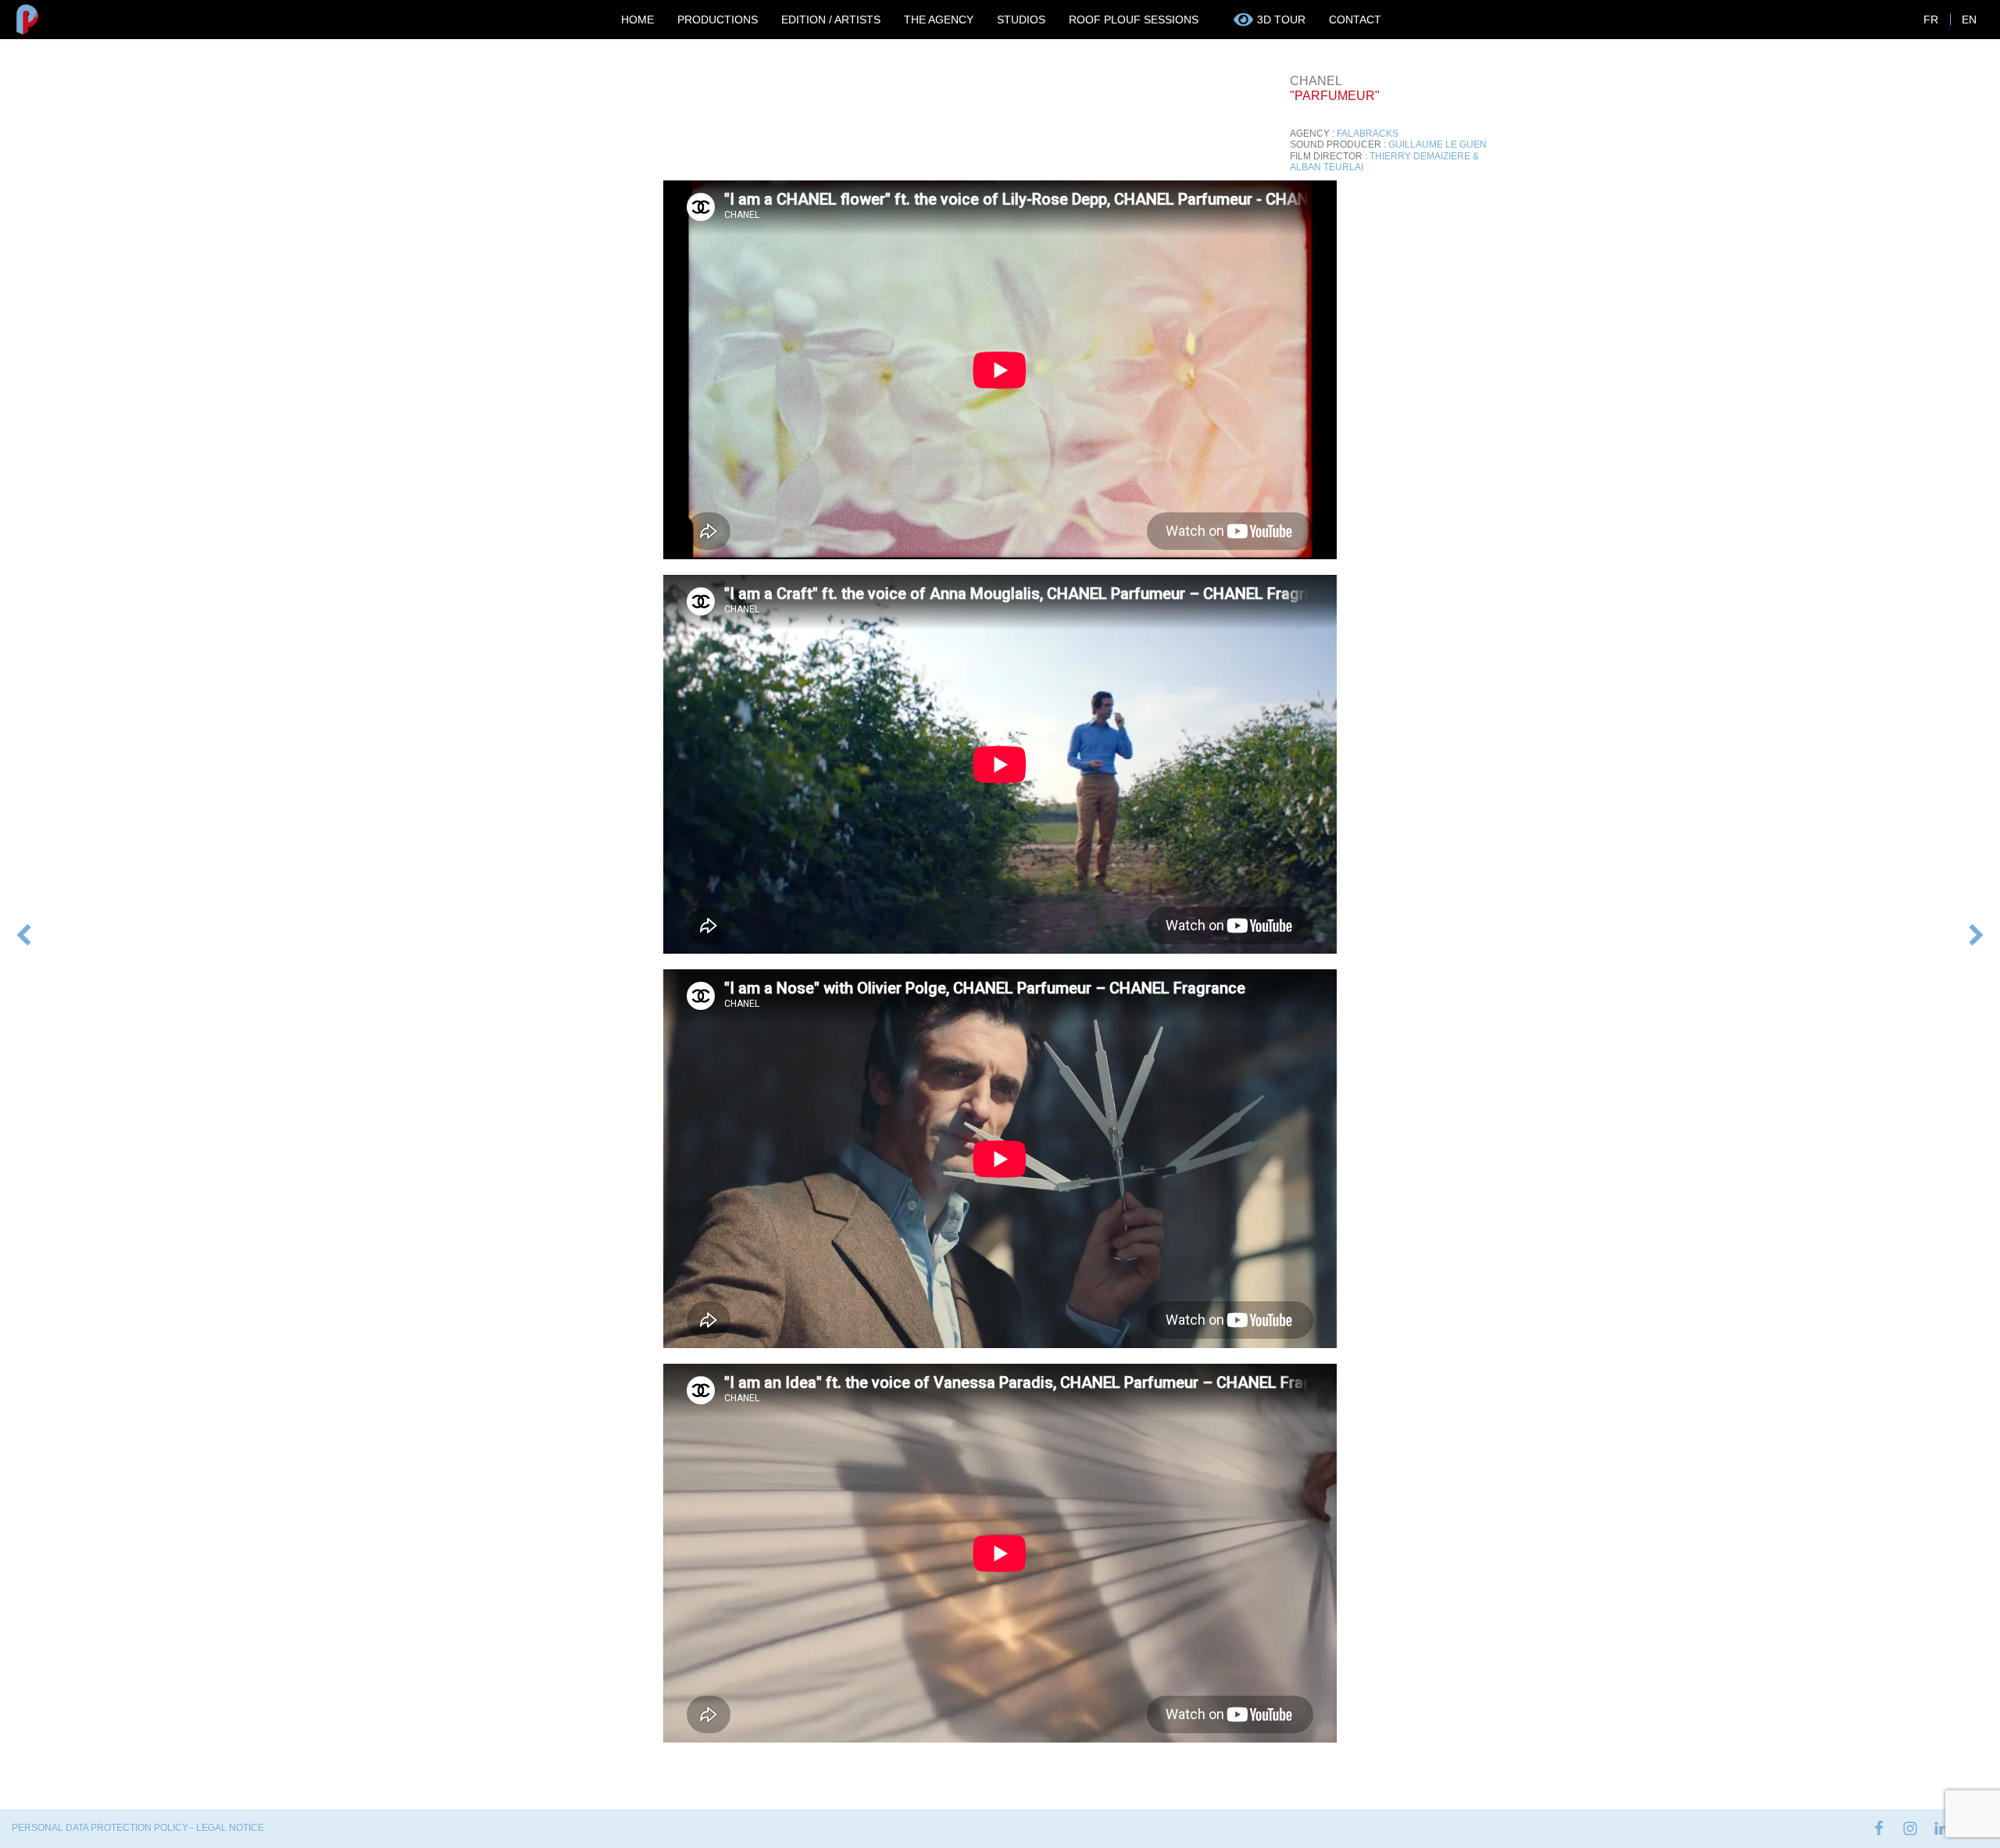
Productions (718, 20)
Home (637, 20)
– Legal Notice (226, 1828)
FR (1931, 20)
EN (1969, 20)
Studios (1021, 20)
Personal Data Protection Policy (100, 1828)
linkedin (1941, 1828)
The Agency (939, 20)
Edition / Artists (831, 20)
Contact (1355, 20)
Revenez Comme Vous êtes (1975, 936)
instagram (1910, 1828)
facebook (1879, 1828)
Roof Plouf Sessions (1134, 20)
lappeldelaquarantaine (23, 931)
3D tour (1281, 20)
